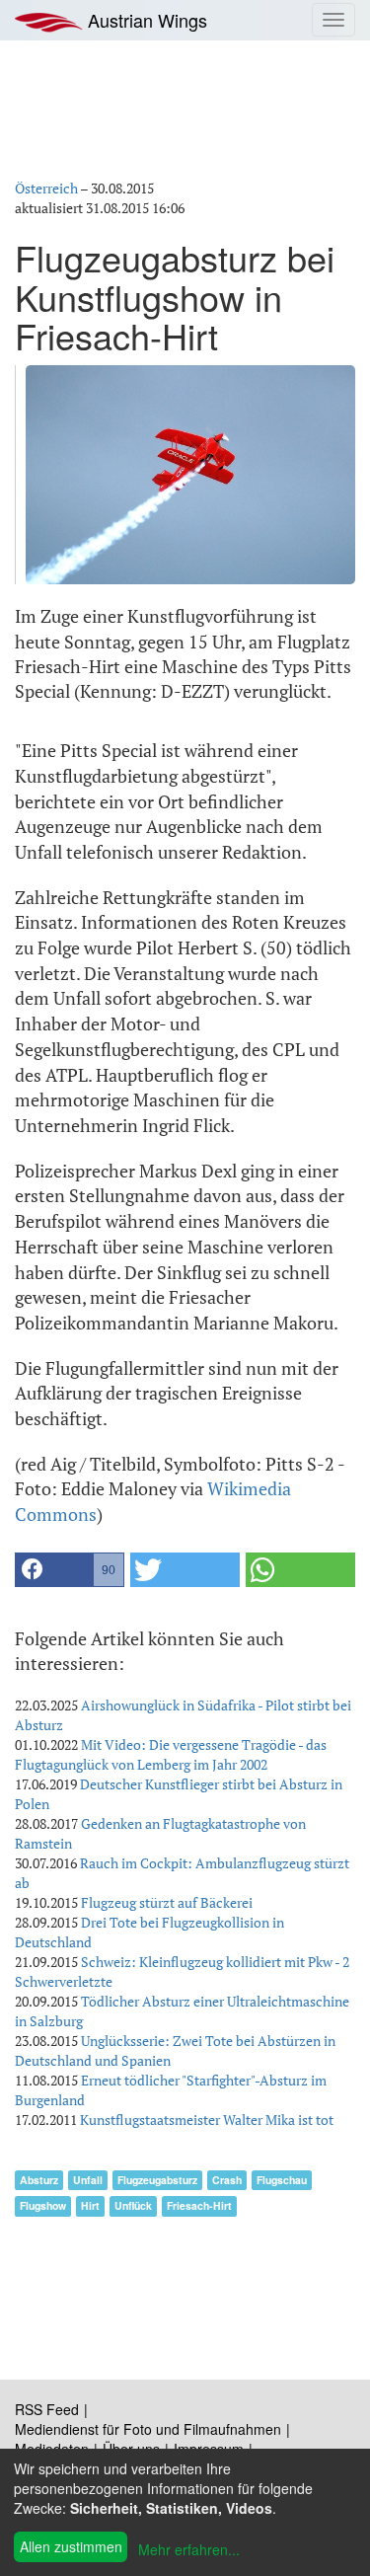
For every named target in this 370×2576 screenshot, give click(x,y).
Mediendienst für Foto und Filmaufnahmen (148, 2429)
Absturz (39, 2180)
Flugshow (43, 2205)
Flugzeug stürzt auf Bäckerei (167, 1902)
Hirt (90, 2205)
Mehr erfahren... (189, 2549)
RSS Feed (47, 2409)
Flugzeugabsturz (157, 2180)
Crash (227, 2180)
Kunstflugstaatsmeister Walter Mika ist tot (207, 2120)
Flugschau (282, 2180)
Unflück (133, 2205)
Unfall (88, 2180)
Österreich (46, 188)
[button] (70, 1570)
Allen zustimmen (71, 2546)
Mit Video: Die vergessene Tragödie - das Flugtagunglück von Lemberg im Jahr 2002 (171, 1754)
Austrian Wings (145, 20)
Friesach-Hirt (199, 2205)
